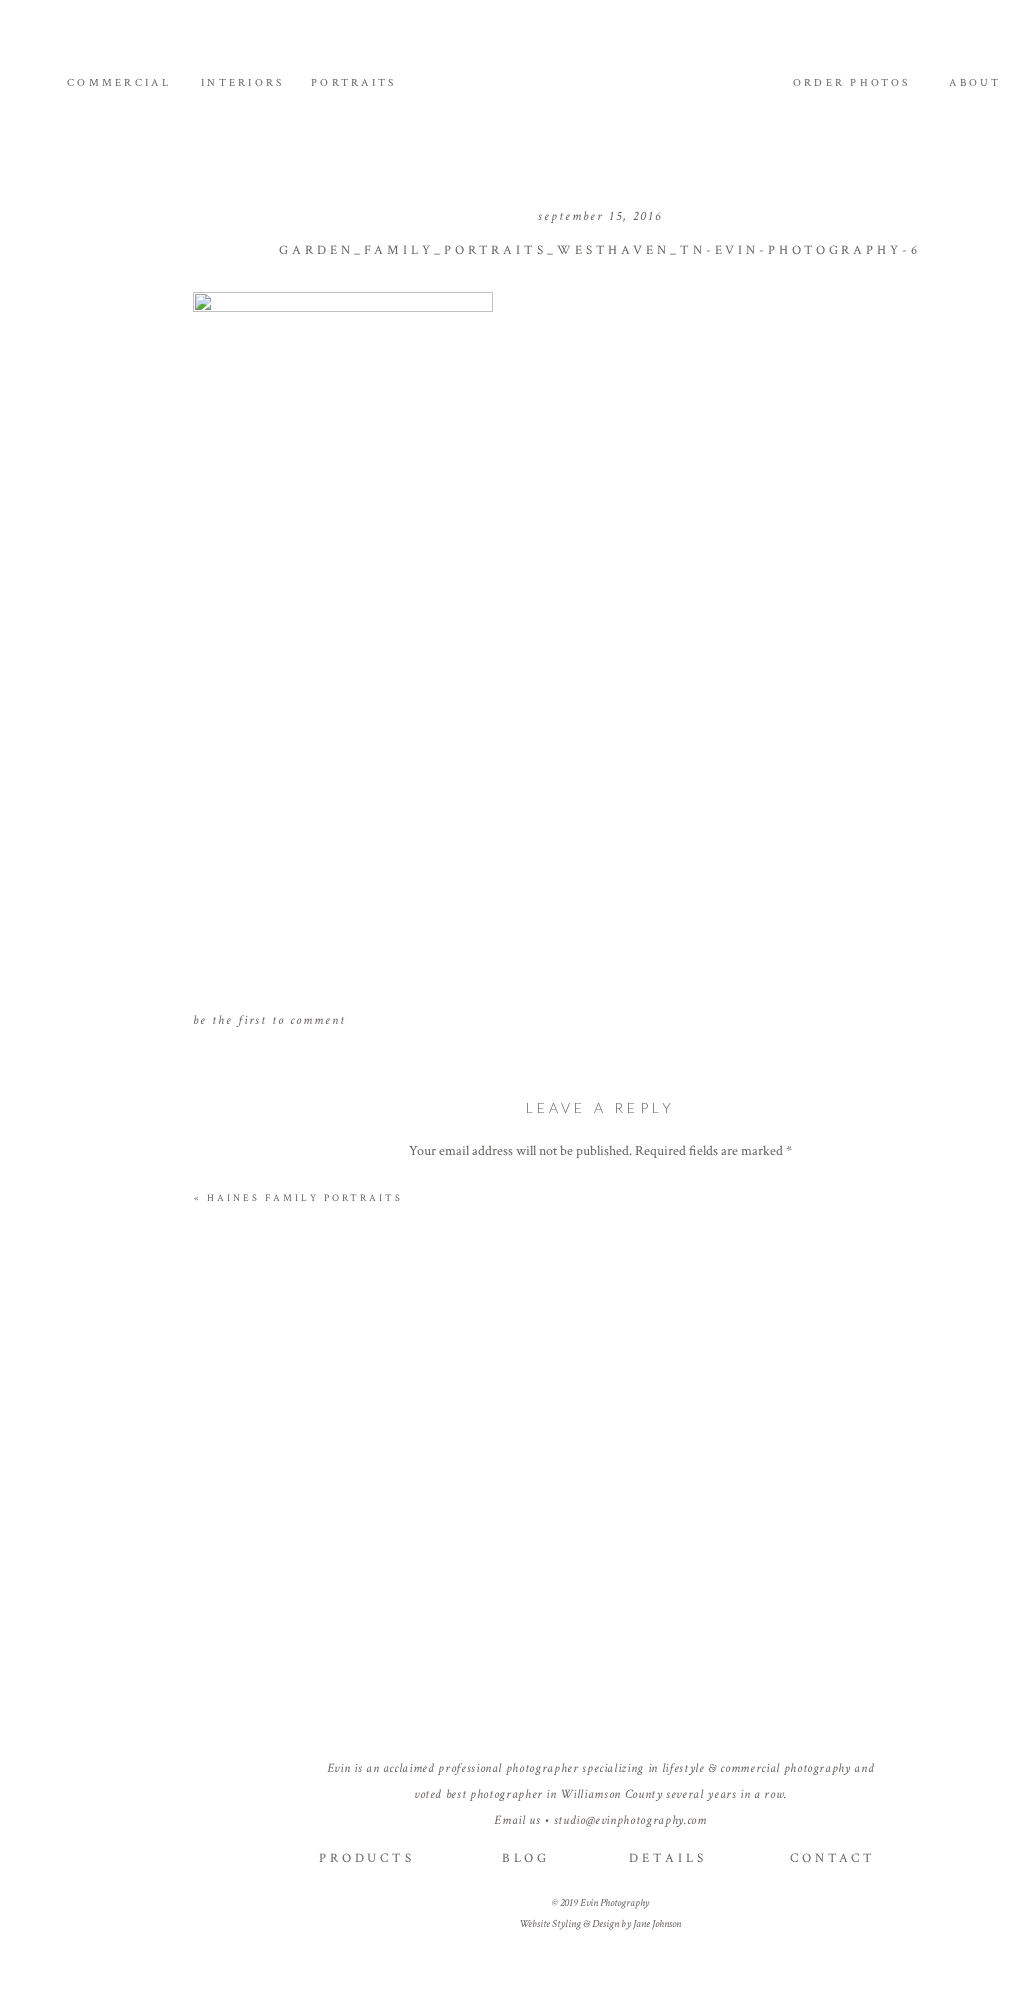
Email (600, 1518)
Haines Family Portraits (305, 1198)
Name (601, 1452)
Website (600, 1583)
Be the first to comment (269, 1020)
